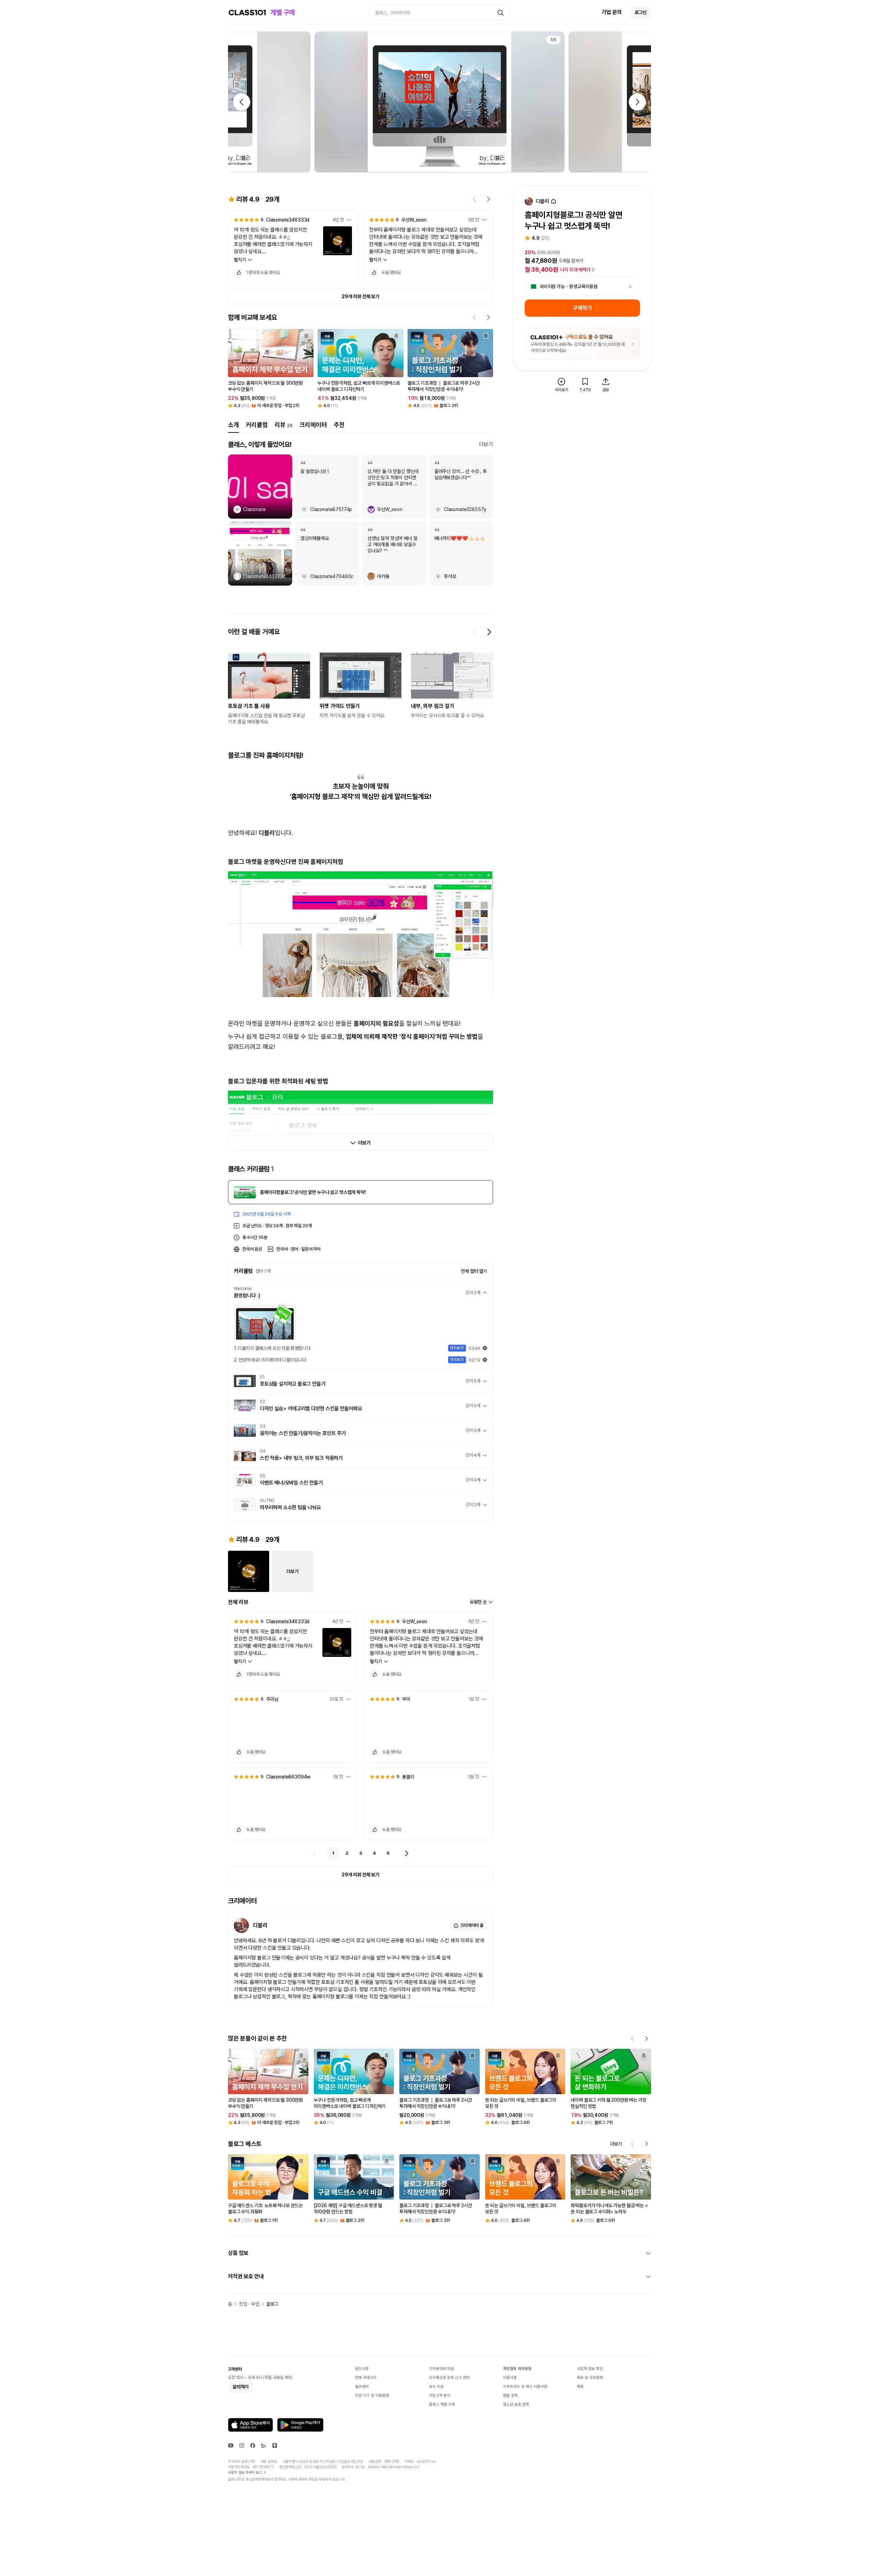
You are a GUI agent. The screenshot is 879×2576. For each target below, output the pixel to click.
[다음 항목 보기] (489, 632)
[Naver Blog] (264, 2445)
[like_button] (239, 273)
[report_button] (349, 220)
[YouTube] (231, 2445)
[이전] (315, 1853)
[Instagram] (242, 2445)
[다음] (407, 1853)
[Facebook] (253, 2445)
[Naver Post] (275, 2445)
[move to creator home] (553, 201)
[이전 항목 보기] (475, 632)
